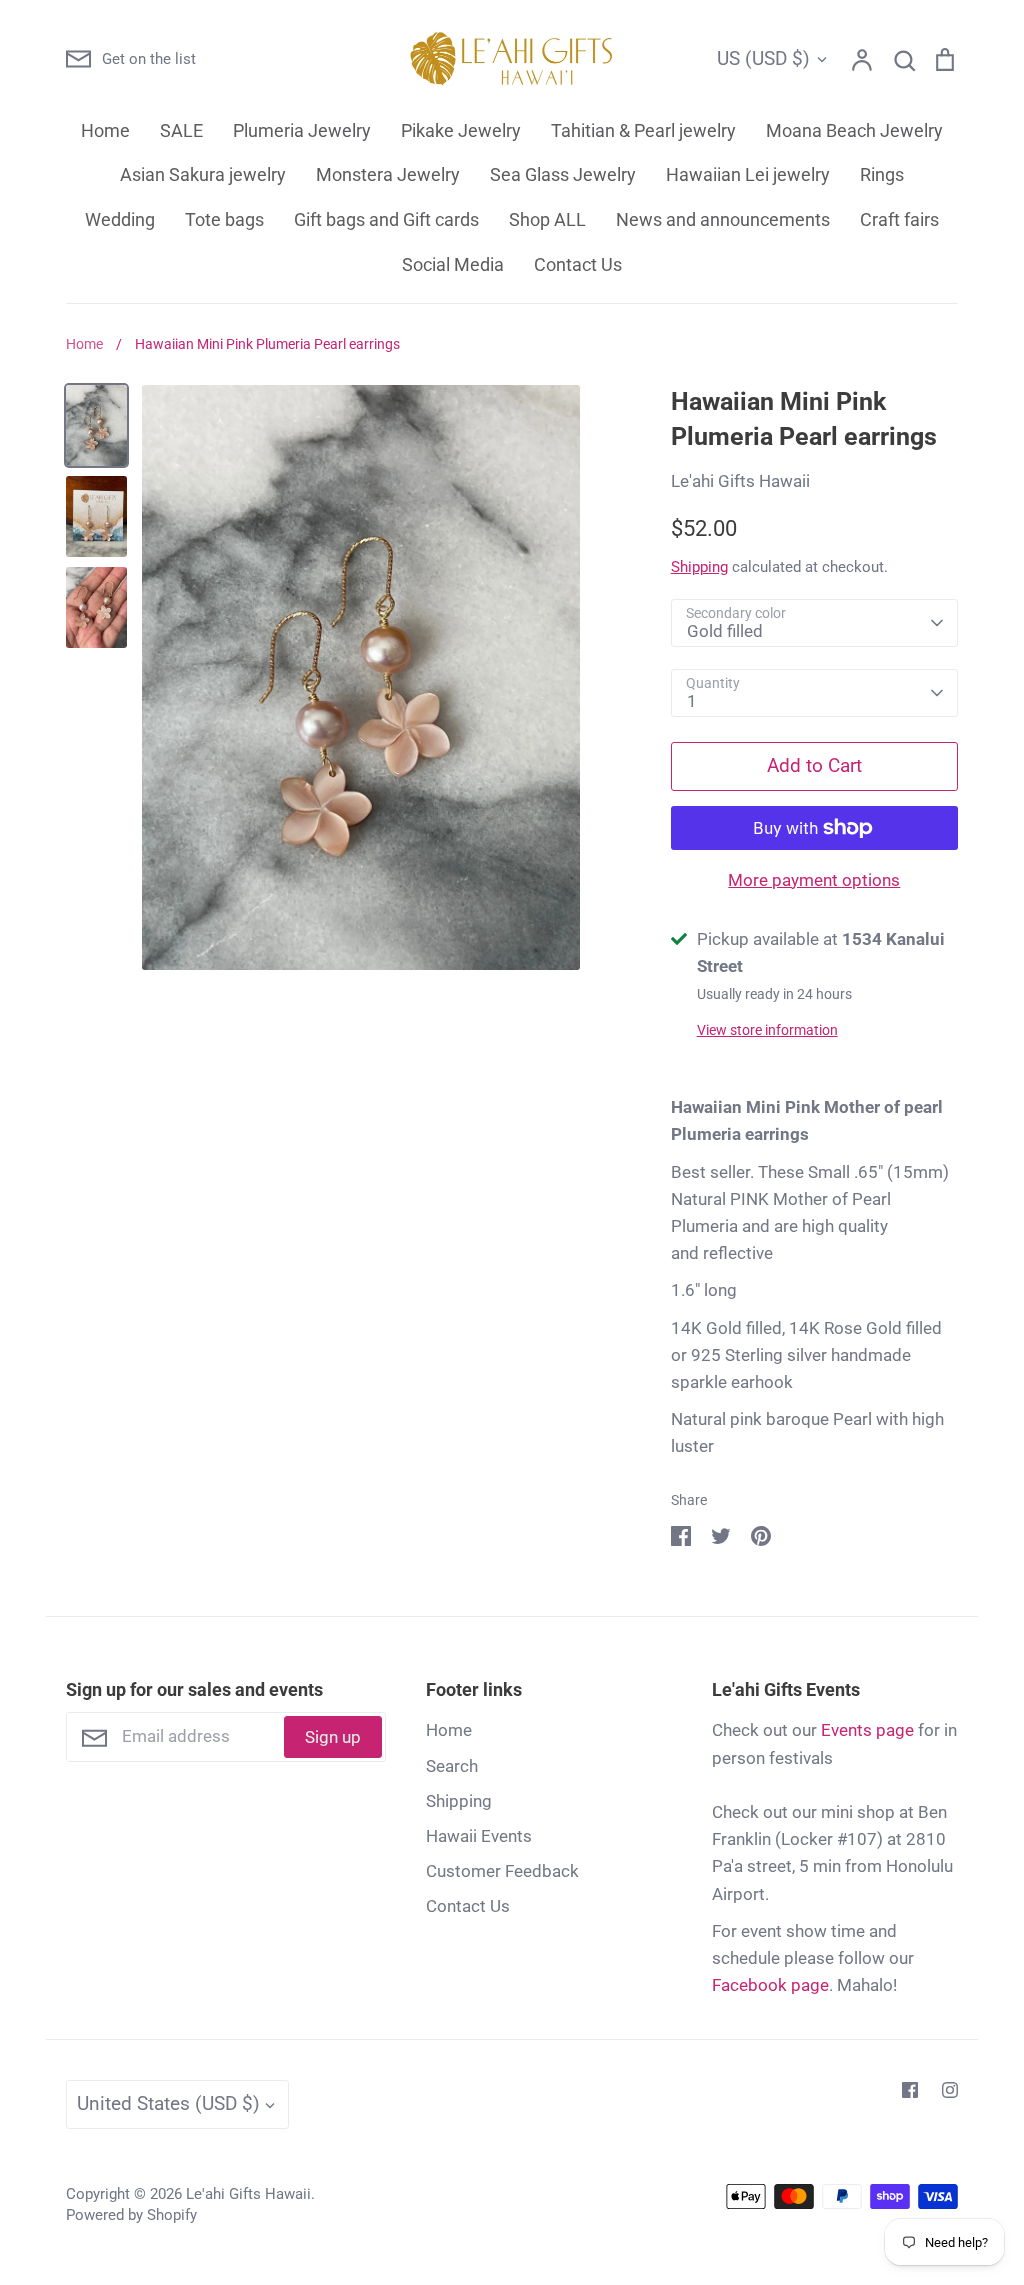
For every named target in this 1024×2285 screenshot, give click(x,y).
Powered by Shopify (131, 2215)
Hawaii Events (479, 1836)
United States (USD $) (168, 2103)
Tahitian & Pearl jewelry (643, 130)
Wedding (120, 219)
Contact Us (578, 264)
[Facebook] (910, 2090)
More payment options (814, 880)
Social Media (453, 264)
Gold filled (725, 631)
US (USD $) (763, 58)
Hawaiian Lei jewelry (748, 174)
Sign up (333, 1737)
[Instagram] (950, 2090)
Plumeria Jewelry (302, 130)
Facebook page (770, 1985)
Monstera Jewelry (388, 174)
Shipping (699, 567)
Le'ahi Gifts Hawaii (740, 481)
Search (452, 1766)
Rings (882, 174)
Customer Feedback (502, 1871)
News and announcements (723, 219)
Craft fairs (899, 219)
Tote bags (224, 219)
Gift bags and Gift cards (386, 219)
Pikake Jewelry (461, 130)
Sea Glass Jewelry (563, 174)
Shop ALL (547, 219)
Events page (867, 1730)
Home (105, 130)
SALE (181, 130)
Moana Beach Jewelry (854, 130)
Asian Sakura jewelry (203, 174)
